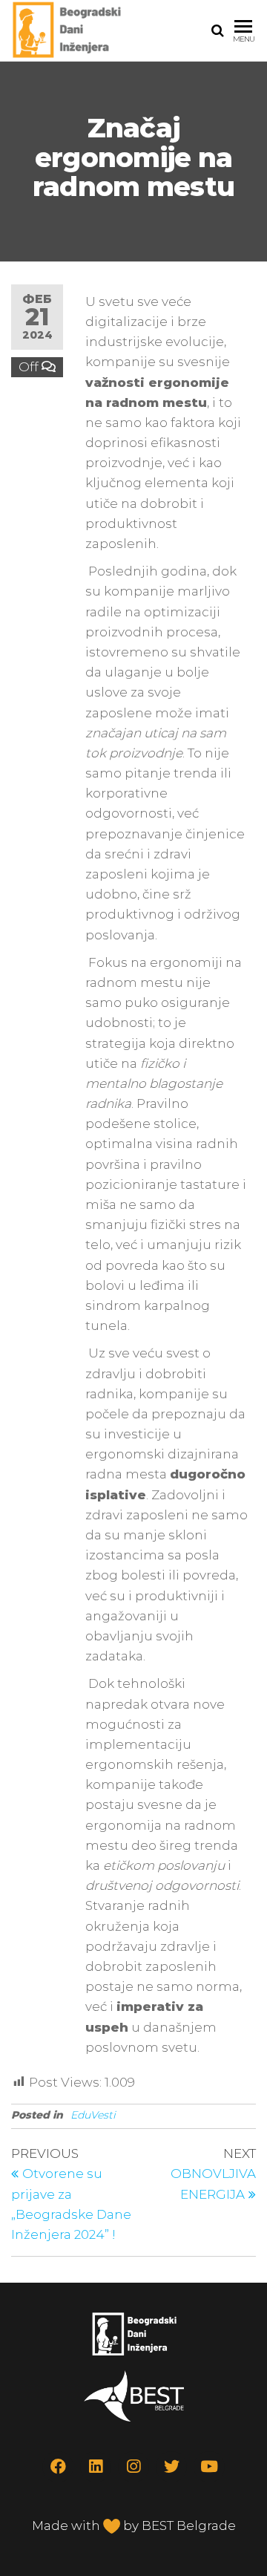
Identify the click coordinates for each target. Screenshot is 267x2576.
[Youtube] (209, 2467)
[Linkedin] (96, 2467)
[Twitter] (171, 2467)
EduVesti (93, 2115)
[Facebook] (58, 2467)
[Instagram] (133, 2467)
